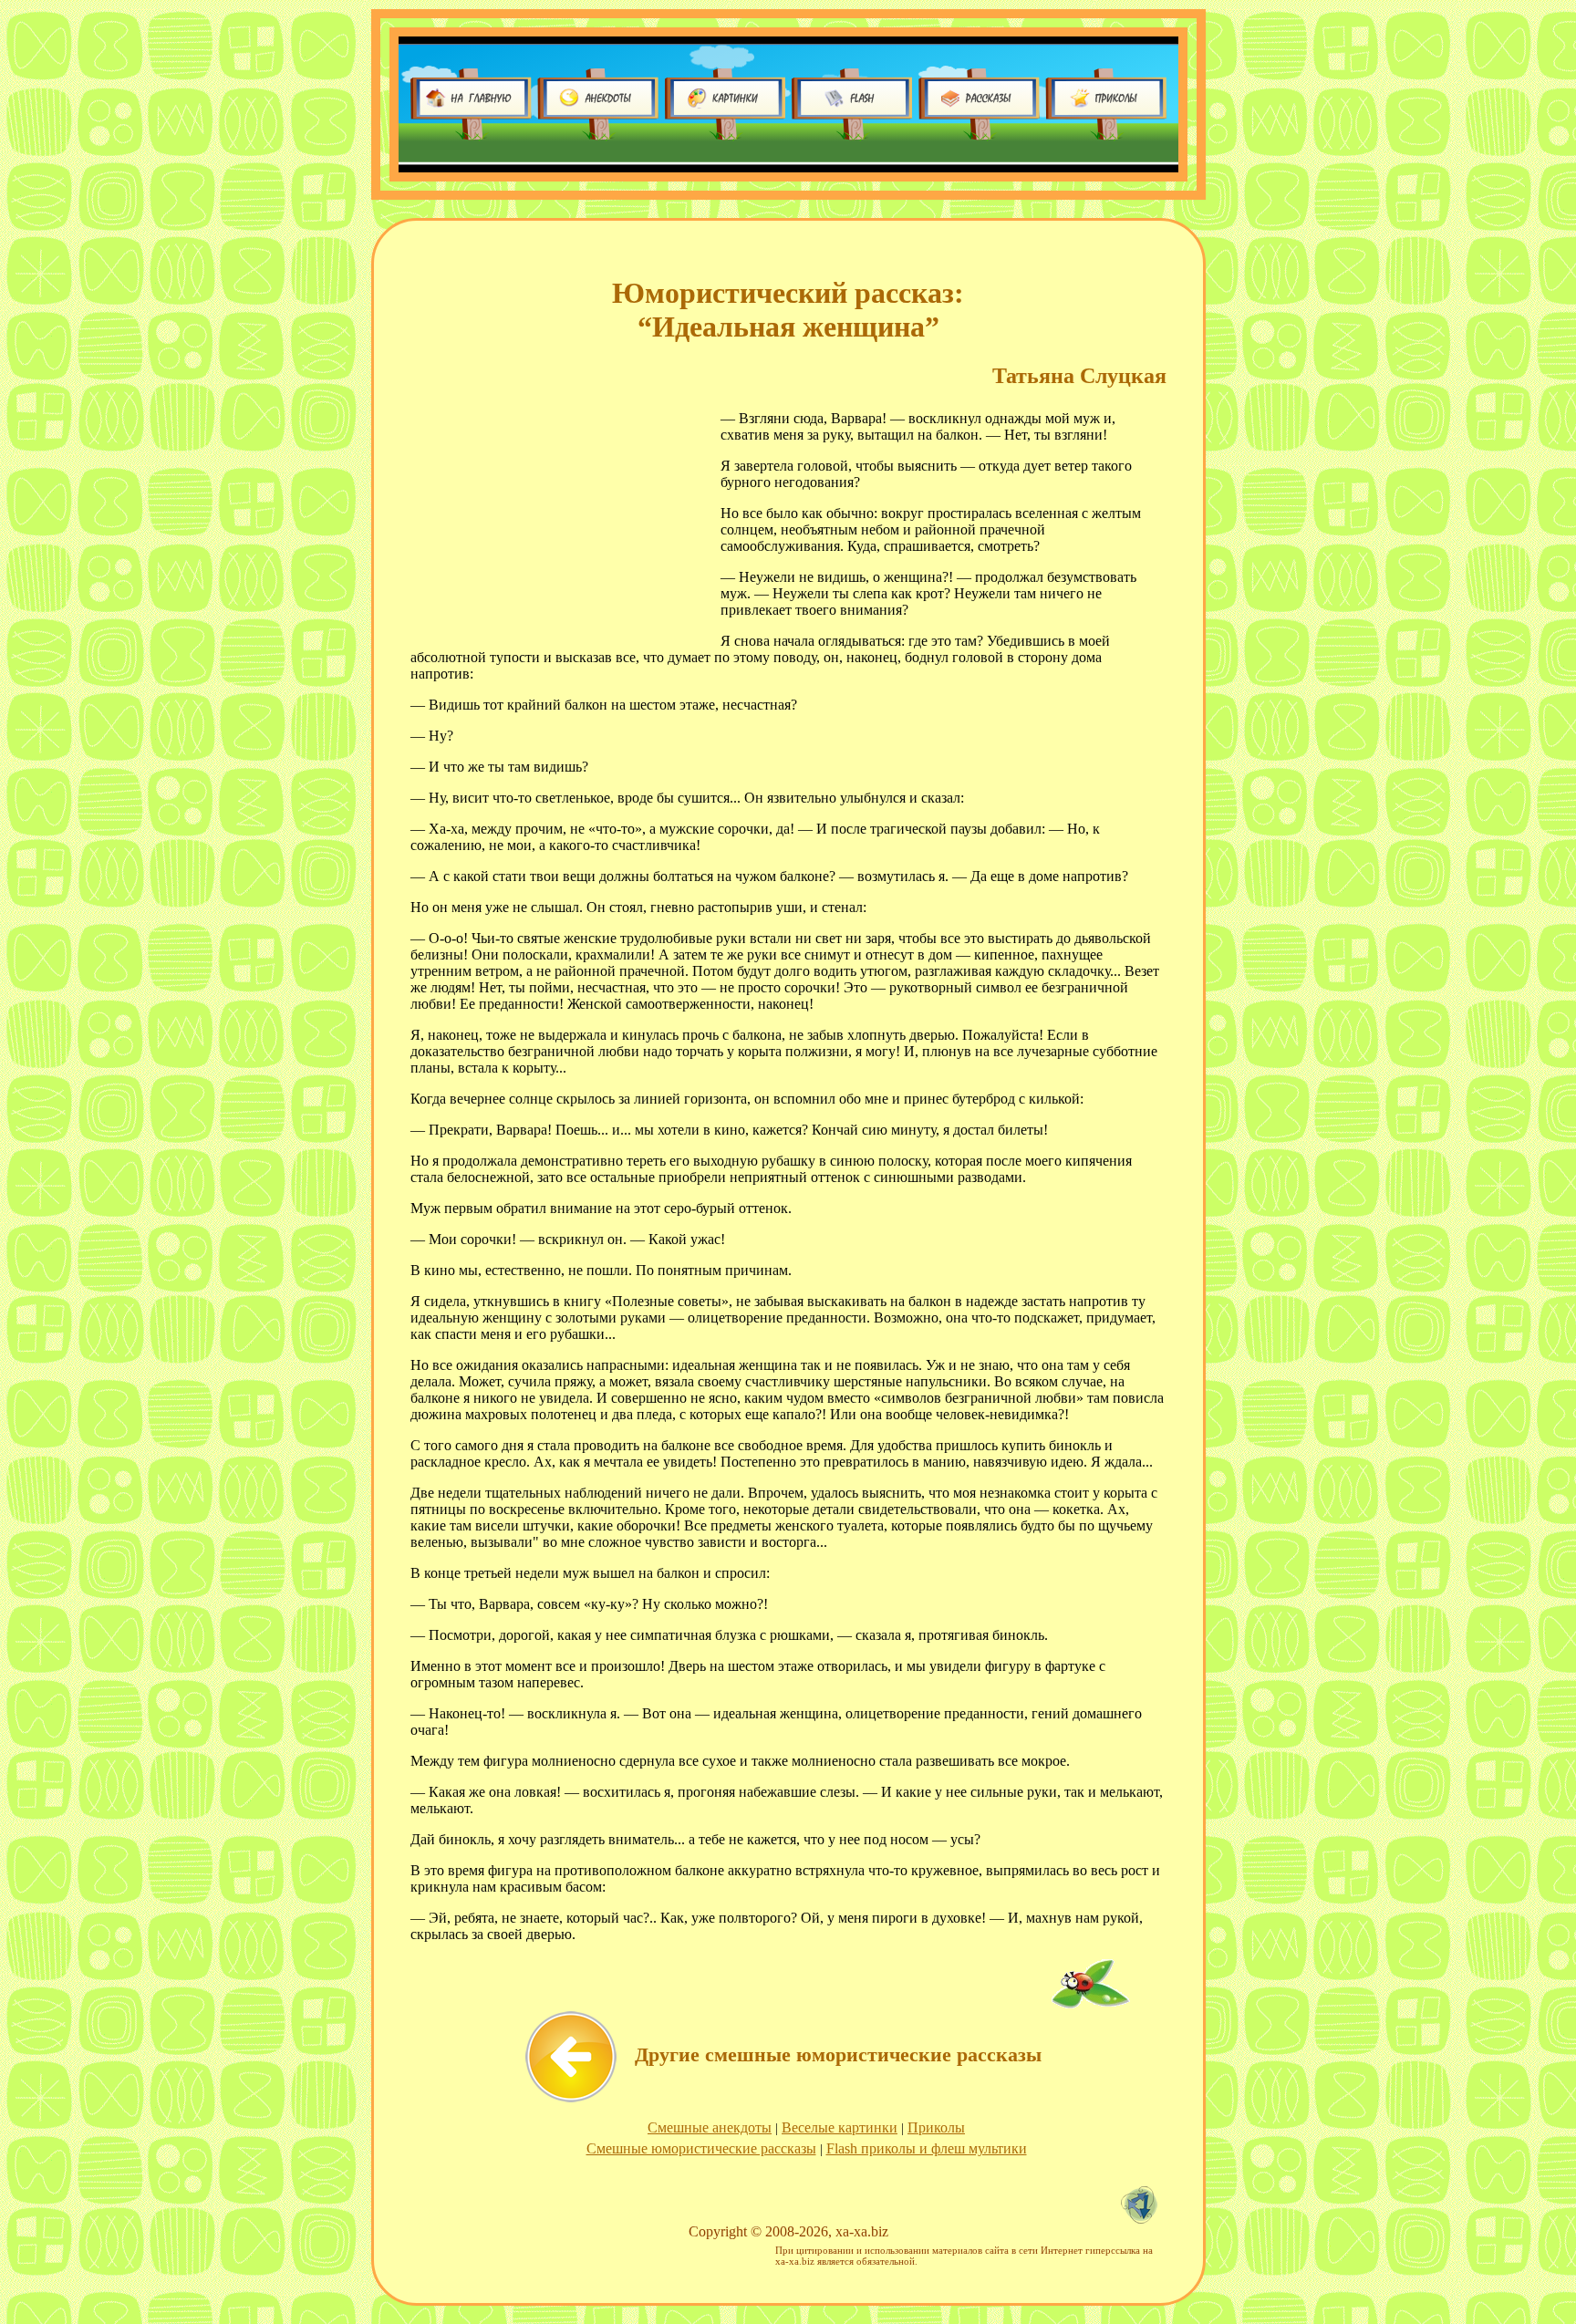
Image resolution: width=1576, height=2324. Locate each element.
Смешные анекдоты (710, 2127)
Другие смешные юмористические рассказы (838, 2054)
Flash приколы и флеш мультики (927, 2148)
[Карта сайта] (1144, 2219)
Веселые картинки (840, 2127)
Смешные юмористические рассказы (701, 2148)
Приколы (936, 2127)
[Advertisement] (556, 519)
